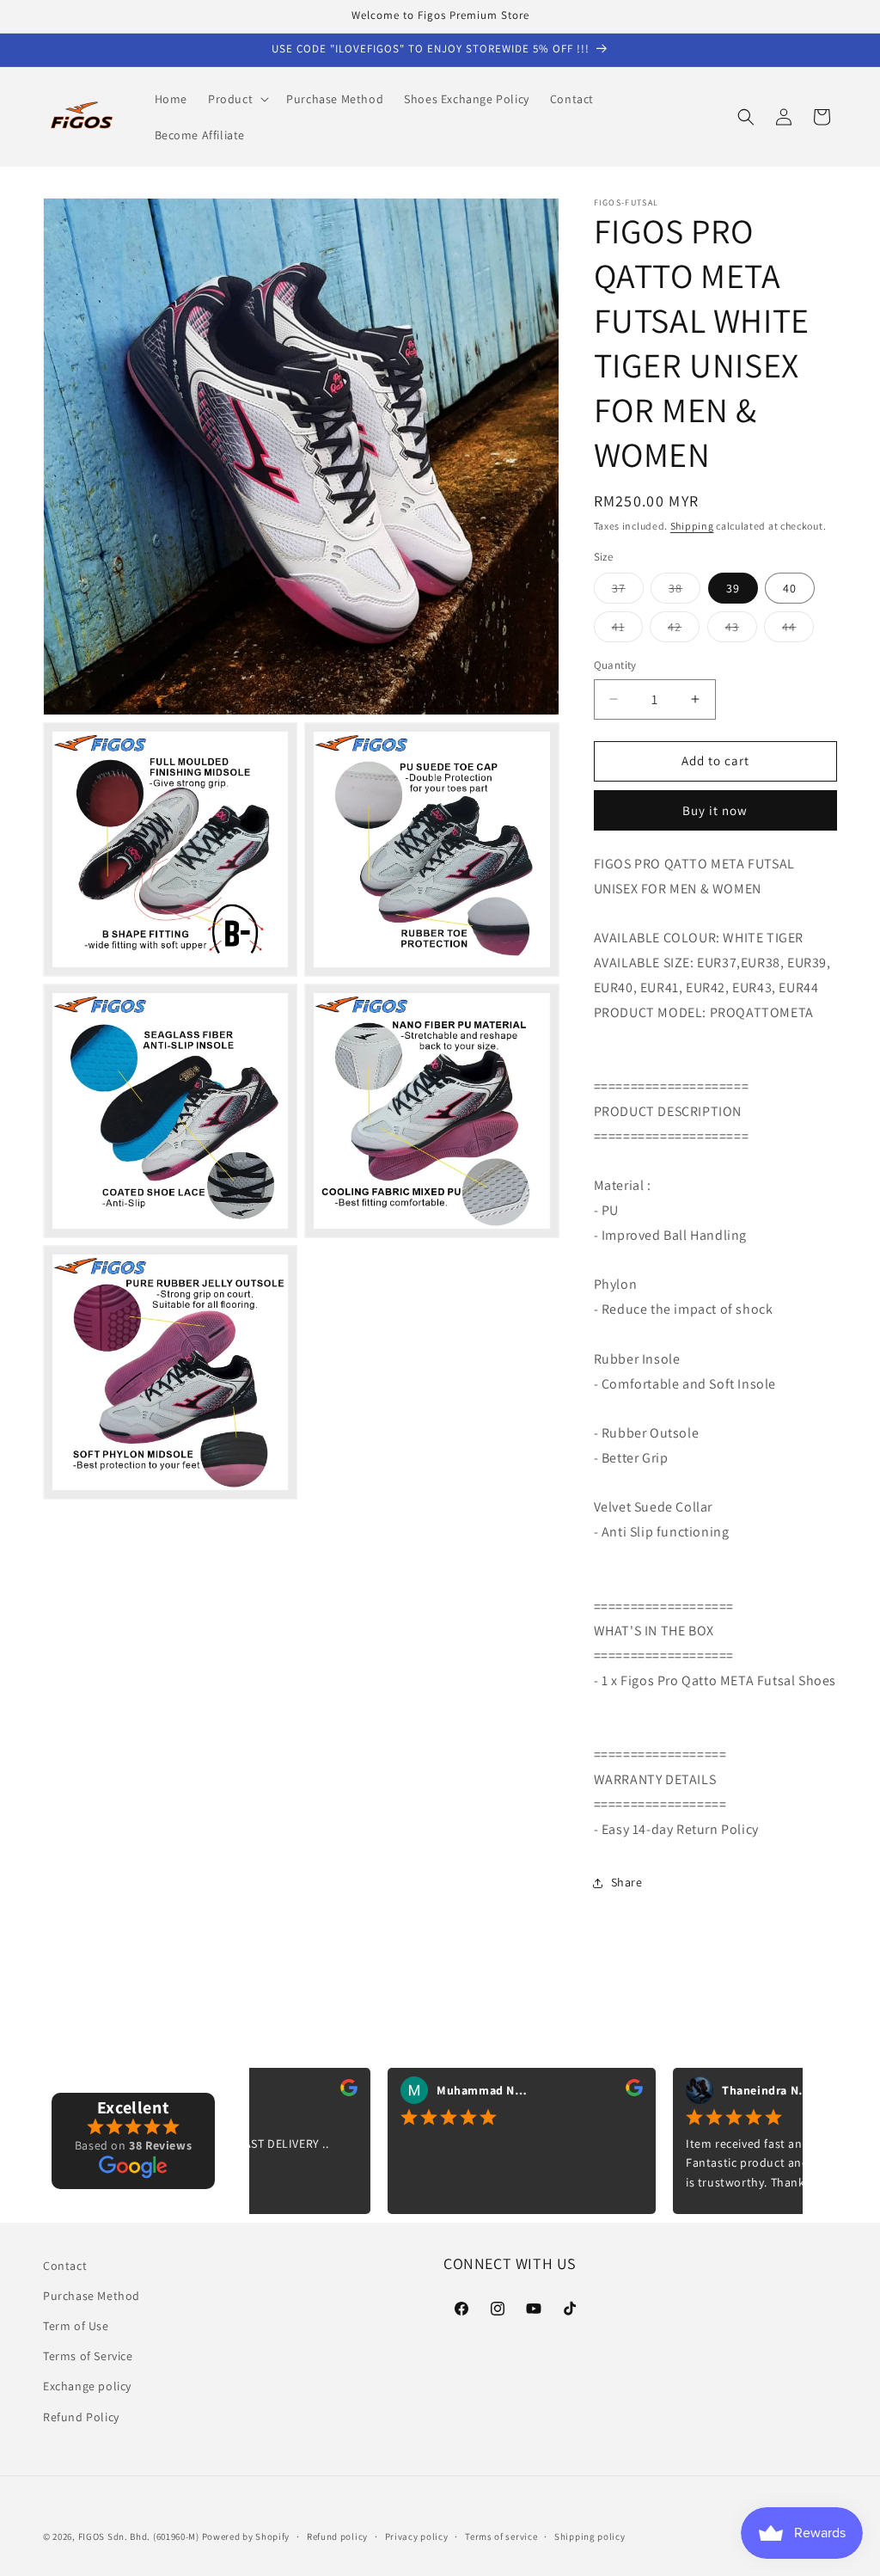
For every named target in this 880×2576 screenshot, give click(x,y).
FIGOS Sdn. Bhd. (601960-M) (139, 2536)
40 (790, 588)
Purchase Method (92, 2296)
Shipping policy (590, 2536)
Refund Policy (81, 2417)
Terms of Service (88, 2356)
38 (684, 592)
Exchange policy (87, 2386)
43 (741, 630)
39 (733, 588)
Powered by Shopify (246, 2536)
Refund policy (337, 2536)
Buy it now (715, 810)
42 (684, 630)
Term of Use (76, 2326)
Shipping (692, 526)
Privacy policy (417, 2536)
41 (627, 630)
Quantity (615, 665)
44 (798, 630)
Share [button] (627, 1882)
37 (628, 592)
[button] (237, 99)
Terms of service (501, 2536)
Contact (65, 2266)
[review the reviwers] (293, 2091)
